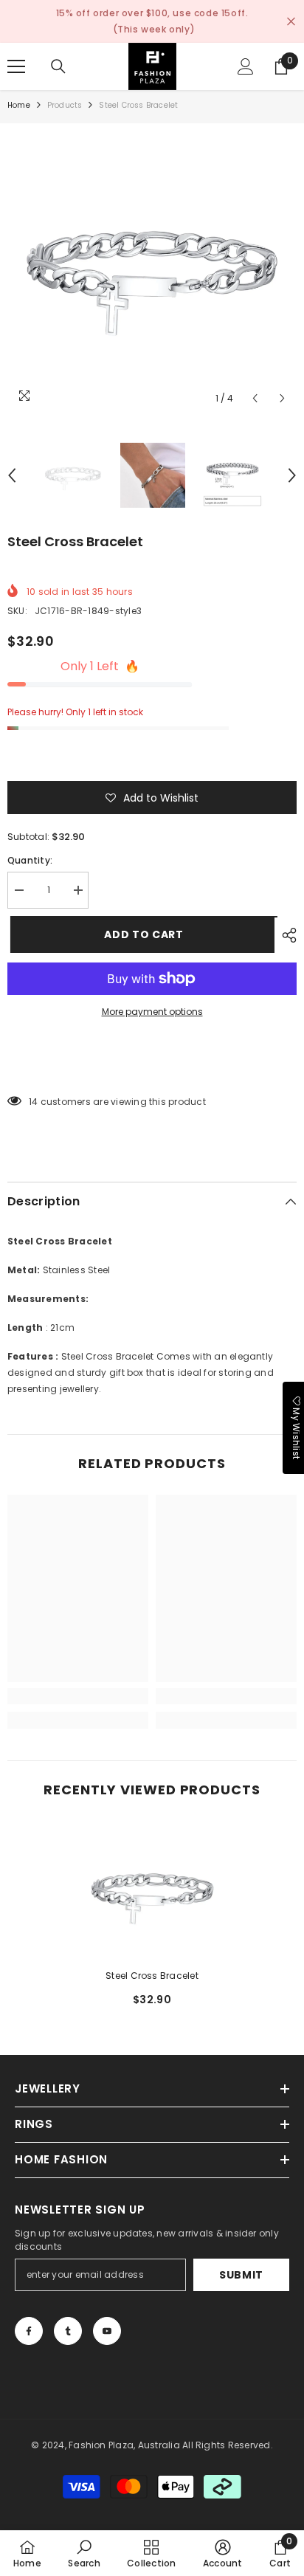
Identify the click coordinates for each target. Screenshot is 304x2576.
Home (19, 105)
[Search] (58, 66)
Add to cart (141, 934)
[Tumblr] (68, 2331)
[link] (78, 1696)
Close (291, 22)
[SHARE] (286, 935)
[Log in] (246, 66)
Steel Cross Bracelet (152, 1976)
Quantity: (30, 860)
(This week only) (154, 29)
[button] (255, 398)
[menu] (16, 66)
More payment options (152, 1012)
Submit (241, 2275)
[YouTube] (107, 2331)
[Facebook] (29, 2331)
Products (65, 105)
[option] (152, 268)
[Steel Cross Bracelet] (152, 1891)
